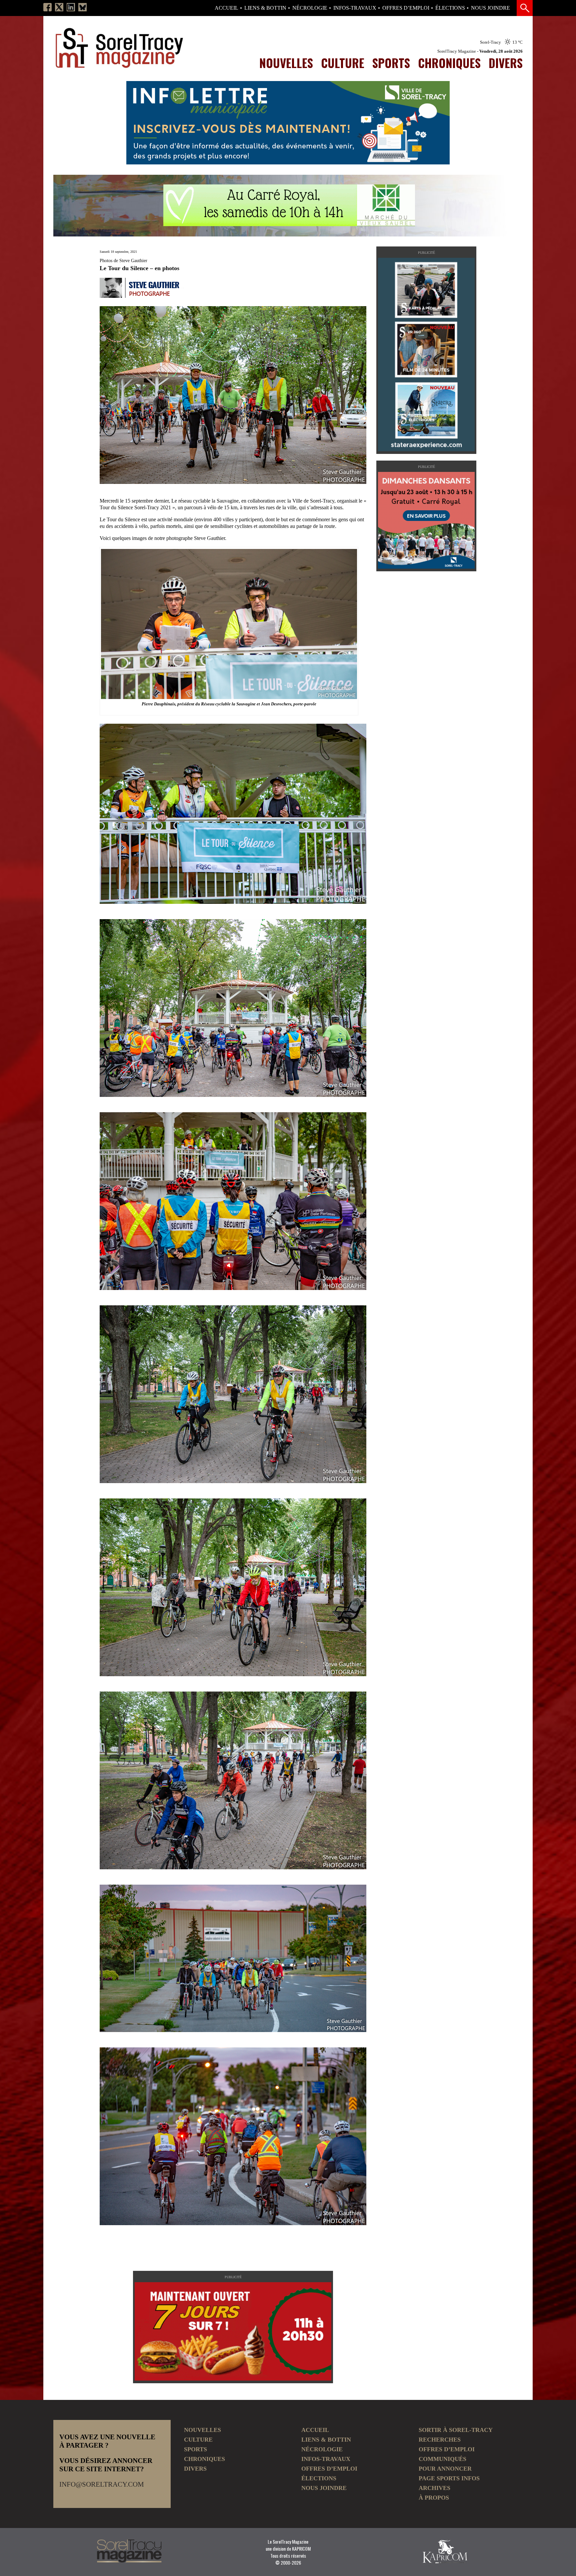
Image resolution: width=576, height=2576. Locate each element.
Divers (506, 63)
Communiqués (442, 2459)
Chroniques (449, 63)
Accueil (226, 8)
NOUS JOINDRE (490, 8)
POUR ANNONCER (445, 2469)
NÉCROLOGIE (310, 8)
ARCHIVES (434, 2488)
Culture (343, 63)
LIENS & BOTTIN (265, 8)
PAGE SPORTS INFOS (449, 2478)
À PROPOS (434, 2498)
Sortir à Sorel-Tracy (456, 2430)
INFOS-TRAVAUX (355, 8)
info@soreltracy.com (102, 2484)
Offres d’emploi (406, 8)
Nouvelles (286, 63)
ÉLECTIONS (450, 8)
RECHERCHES (440, 2440)
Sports (391, 63)
